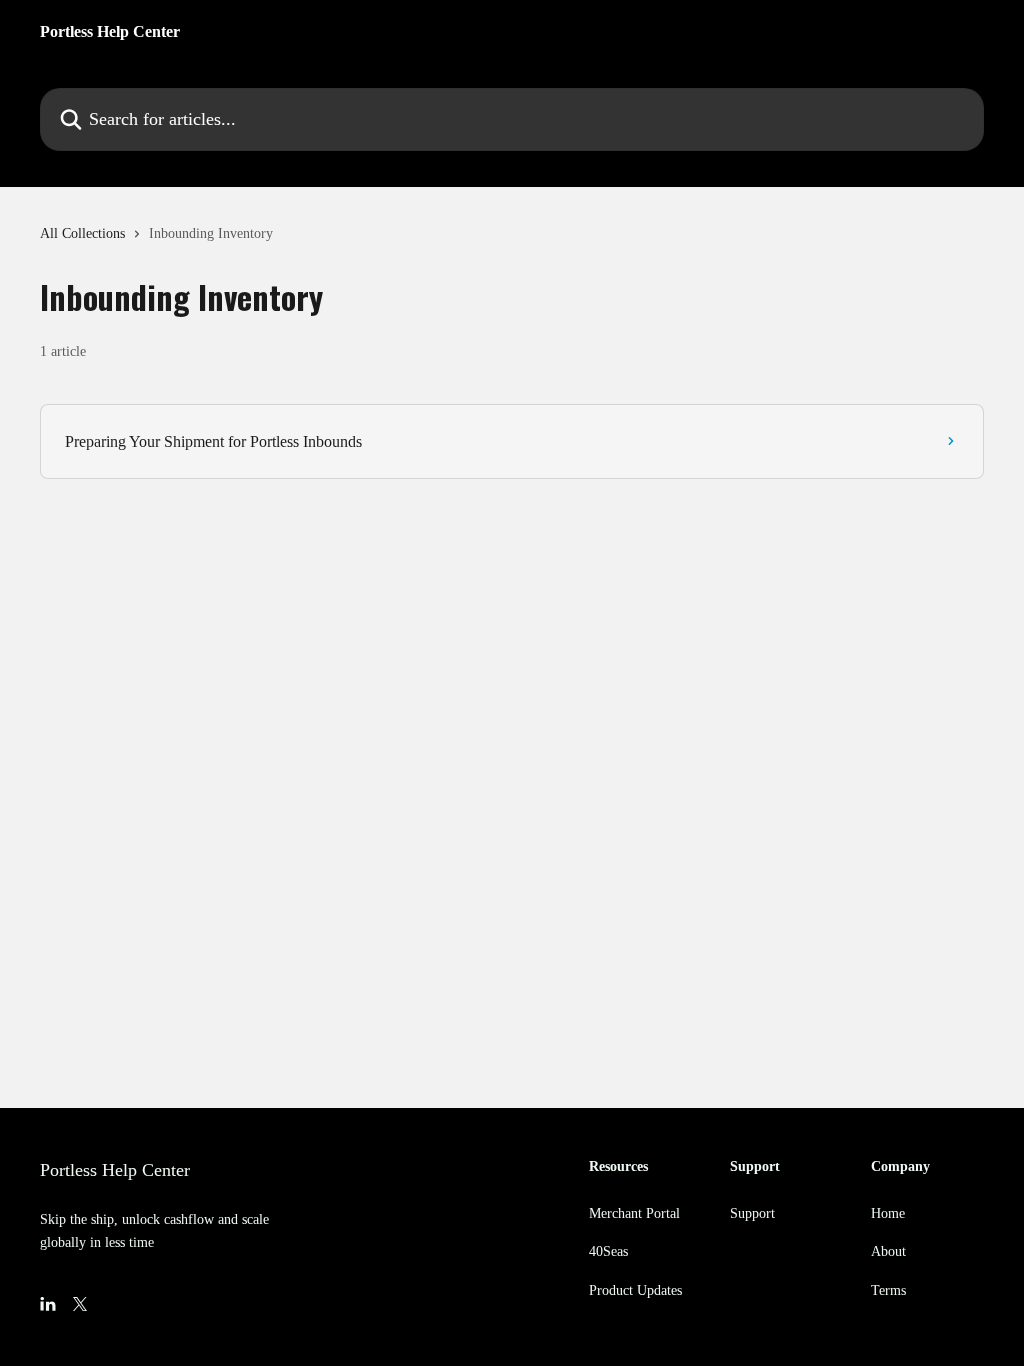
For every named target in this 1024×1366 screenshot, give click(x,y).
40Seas (608, 1251)
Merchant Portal (634, 1213)
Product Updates (635, 1290)
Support (752, 1213)
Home (888, 1213)
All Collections (82, 233)
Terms (888, 1290)
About (888, 1251)
